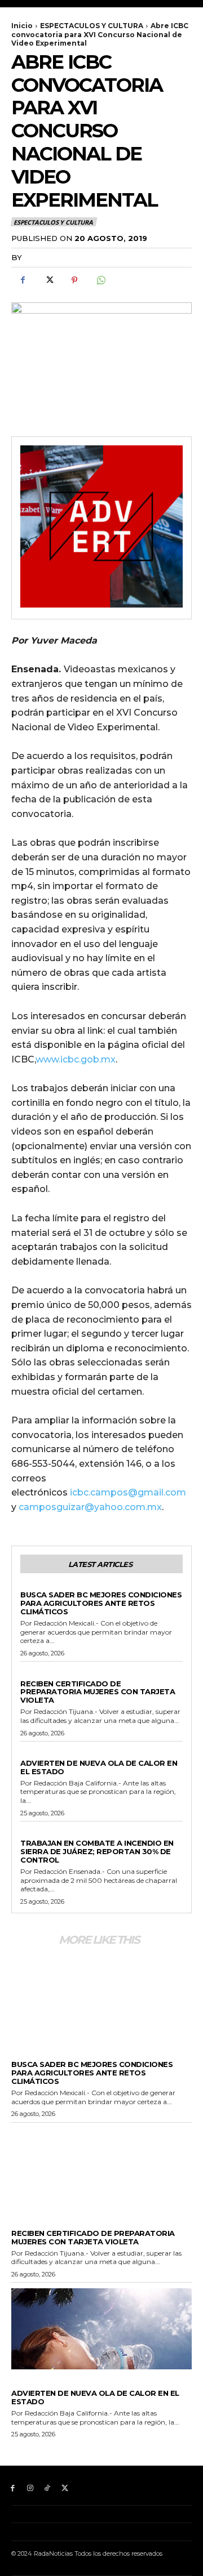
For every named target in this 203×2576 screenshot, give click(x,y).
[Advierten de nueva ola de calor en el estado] (101, 2329)
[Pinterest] (74, 280)
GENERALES (41, 1586)
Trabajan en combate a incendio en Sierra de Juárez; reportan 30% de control (97, 1851)
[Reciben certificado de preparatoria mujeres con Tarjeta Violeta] (101, 2169)
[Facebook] (23, 280)
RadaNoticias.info (66, 257)
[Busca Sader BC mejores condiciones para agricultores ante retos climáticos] (101, 2000)
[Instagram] (30, 2488)
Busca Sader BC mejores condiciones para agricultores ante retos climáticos (101, 1603)
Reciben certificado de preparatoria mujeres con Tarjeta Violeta (98, 1692)
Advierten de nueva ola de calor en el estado (99, 1767)
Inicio (22, 26)
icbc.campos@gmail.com (128, 1492)
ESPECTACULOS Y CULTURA (92, 26)
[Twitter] (48, 280)
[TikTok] (48, 2488)
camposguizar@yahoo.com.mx (90, 1507)
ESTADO (35, 1674)
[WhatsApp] (100, 280)
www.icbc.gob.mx (76, 1059)
